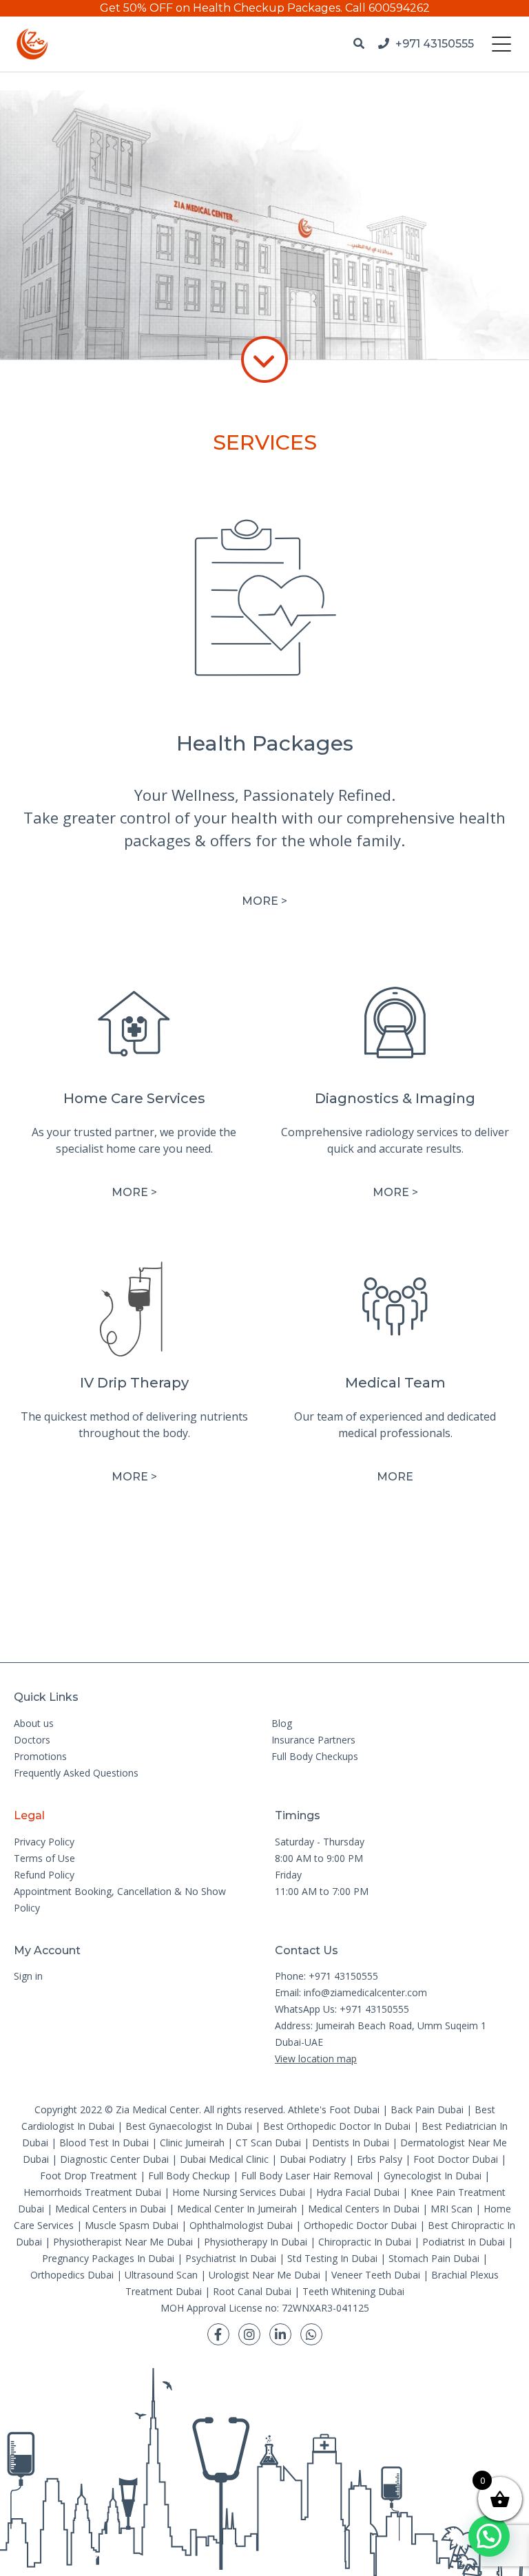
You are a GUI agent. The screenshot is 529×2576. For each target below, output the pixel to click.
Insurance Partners (313, 1740)
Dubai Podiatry (313, 2159)
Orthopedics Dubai (72, 2275)
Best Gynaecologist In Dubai (189, 2126)
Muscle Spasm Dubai (132, 2225)
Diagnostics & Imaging (395, 1098)
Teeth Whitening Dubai (353, 2291)
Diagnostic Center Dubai (114, 2159)
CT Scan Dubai (268, 2143)
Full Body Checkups (315, 1756)
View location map (316, 2059)
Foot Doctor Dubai (456, 2159)
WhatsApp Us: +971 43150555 (342, 2009)
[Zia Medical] (32, 44)
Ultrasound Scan (161, 2275)
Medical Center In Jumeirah (237, 2209)
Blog (282, 1723)
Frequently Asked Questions (76, 1773)
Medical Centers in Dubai (111, 2209)
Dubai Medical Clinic (224, 2159)
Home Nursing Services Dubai (239, 2192)
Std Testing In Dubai (332, 2258)
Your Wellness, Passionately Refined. (265, 795)
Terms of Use (44, 1858)
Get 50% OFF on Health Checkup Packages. (221, 8)
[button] (489, 2536)
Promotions (40, 1756)
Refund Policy (44, 1875)
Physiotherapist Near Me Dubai (123, 2242)
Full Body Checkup (189, 2176)
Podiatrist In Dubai (464, 2242)
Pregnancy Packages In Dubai (108, 2258)
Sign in (28, 1976)
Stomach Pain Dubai (434, 2258)
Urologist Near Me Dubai (264, 2275)
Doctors (32, 1740)
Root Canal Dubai (252, 2291)
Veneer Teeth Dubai (376, 2275)
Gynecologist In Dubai (433, 2176)
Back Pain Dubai (427, 2109)
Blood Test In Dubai (104, 2143)
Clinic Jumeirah (194, 2143)
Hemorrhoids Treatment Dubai (92, 2192)
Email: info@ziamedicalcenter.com (351, 1992)
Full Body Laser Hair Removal (307, 2176)
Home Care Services (134, 1098)
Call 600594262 (387, 8)
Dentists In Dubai (351, 2143)
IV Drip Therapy (134, 1383)
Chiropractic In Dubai (365, 2242)
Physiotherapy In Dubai (256, 2242)
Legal (29, 1815)
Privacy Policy (44, 1842)
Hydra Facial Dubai (358, 2192)
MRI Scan (452, 2209)
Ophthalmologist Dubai (241, 2225)
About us (34, 1723)
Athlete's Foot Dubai (334, 2109)
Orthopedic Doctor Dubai (360, 2225)
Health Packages (265, 743)
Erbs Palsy (380, 2159)
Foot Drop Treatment (89, 2176)
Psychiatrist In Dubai (231, 2258)
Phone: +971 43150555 (326, 1976)
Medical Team (395, 1383)
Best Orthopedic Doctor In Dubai (337, 2126)
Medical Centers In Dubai (364, 2209)
